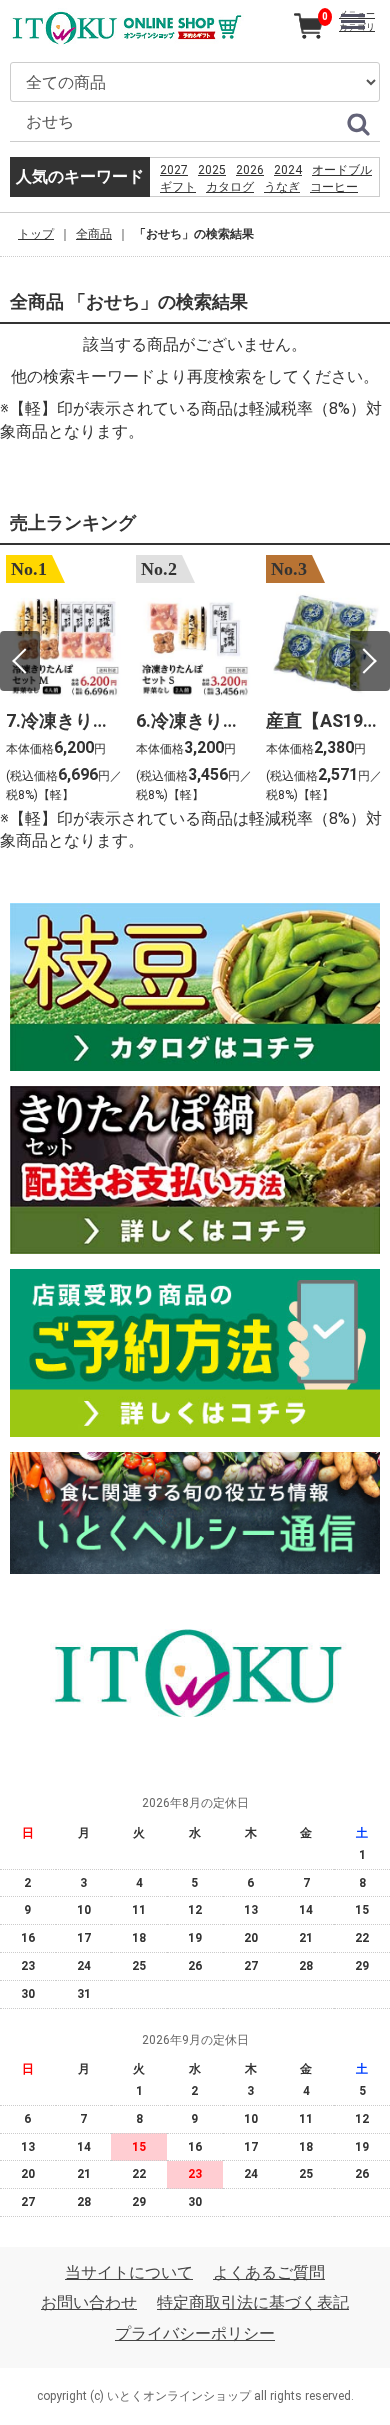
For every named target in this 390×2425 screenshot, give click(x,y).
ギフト (178, 187)
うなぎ (282, 187)
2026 (250, 170)
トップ (36, 234)
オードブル (342, 170)
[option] (65, 681)
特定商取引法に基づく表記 (253, 2302)
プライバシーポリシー (195, 2333)
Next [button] (370, 661)
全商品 (94, 234)
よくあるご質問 (269, 2272)
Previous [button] (20, 661)
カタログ (230, 187)
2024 (288, 170)
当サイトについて (129, 2272)
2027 (174, 170)
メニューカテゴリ (357, 20)
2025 (212, 170)
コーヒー (334, 187)
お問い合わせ (89, 2302)
